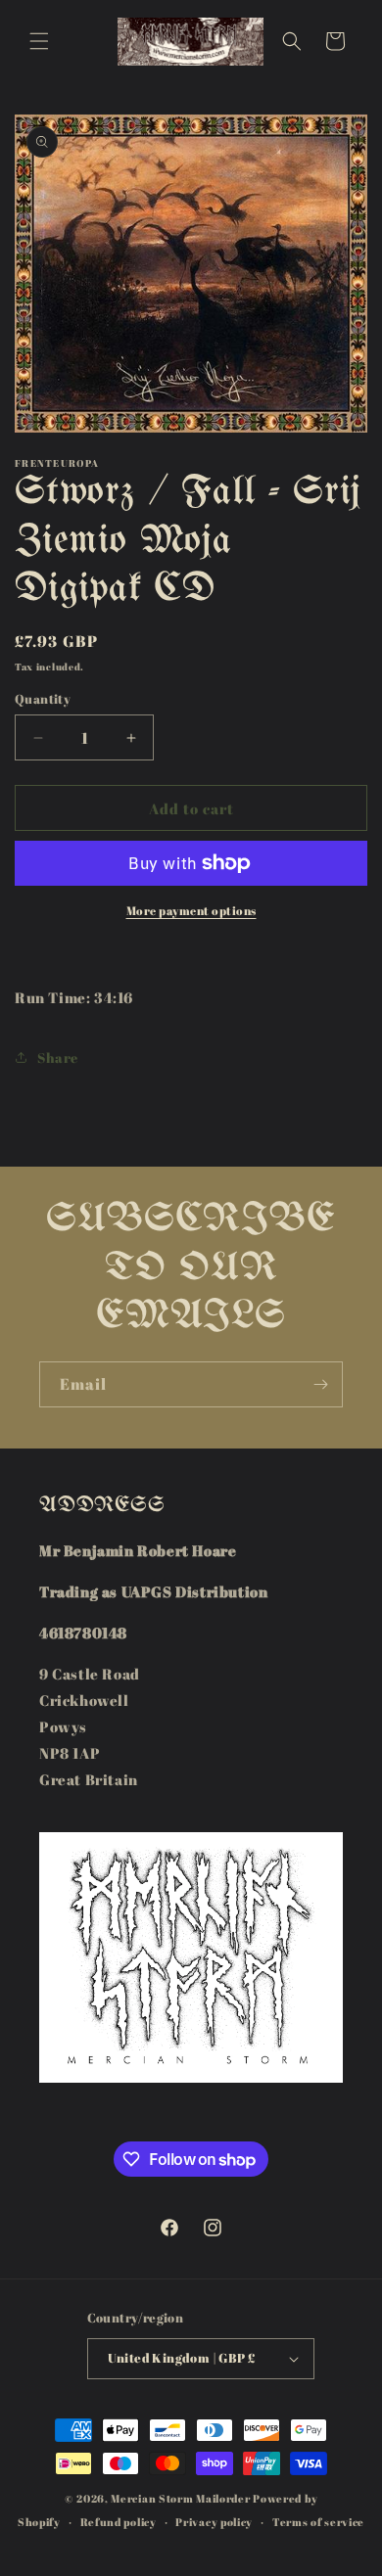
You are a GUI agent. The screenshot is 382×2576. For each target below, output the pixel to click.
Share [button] (58, 1058)
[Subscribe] (320, 1384)
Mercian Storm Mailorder (180, 2498)
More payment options (191, 910)
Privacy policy (214, 2522)
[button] (39, 41)
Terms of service (318, 2522)
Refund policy (119, 2522)
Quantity (43, 699)
